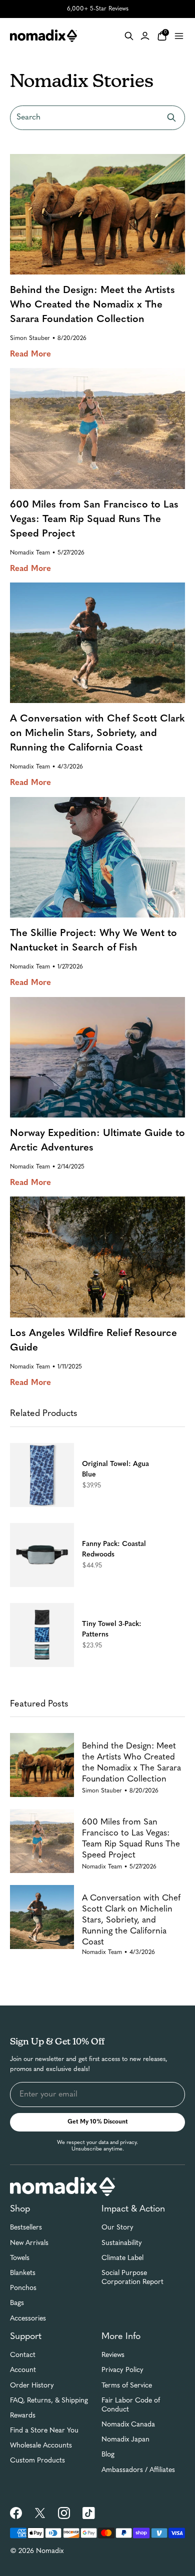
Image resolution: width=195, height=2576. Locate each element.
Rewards (23, 2416)
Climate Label (122, 2258)
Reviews (113, 2355)
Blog (108, 2455)
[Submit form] (171, 117)
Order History (32, 2386)
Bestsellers (26, 2228)
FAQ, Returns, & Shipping (49, 2401)
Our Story (117, 2228)
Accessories (28, 2319)
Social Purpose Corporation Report (132, 2278)
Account (23, 2370)
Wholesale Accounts (41, 2446)
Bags (17, 2303)
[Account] (145, 36)
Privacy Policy (122, 2370)
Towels (20, 2258)
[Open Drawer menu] (179, 36)
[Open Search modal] (129, 36)
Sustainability (122, 2243)
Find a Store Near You (44, 2431)
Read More (30, 354)
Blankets (23, 2273)
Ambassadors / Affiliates (138, 2470)
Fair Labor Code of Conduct (131, 2405)
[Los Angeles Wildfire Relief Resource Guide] (97, 1257)
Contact (23, 2355)
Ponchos (23, 2288)
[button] (97, 1475)
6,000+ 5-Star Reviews (98, 9)
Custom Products (37, 2461)
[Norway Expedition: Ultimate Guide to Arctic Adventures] (97, 1057)
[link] (16, 2513)
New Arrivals (29, 2243)
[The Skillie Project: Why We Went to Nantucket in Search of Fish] (97, 857)
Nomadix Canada (128, 2425)
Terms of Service (127, 2386)
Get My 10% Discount (98, 2122)
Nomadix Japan (125, 2440)
